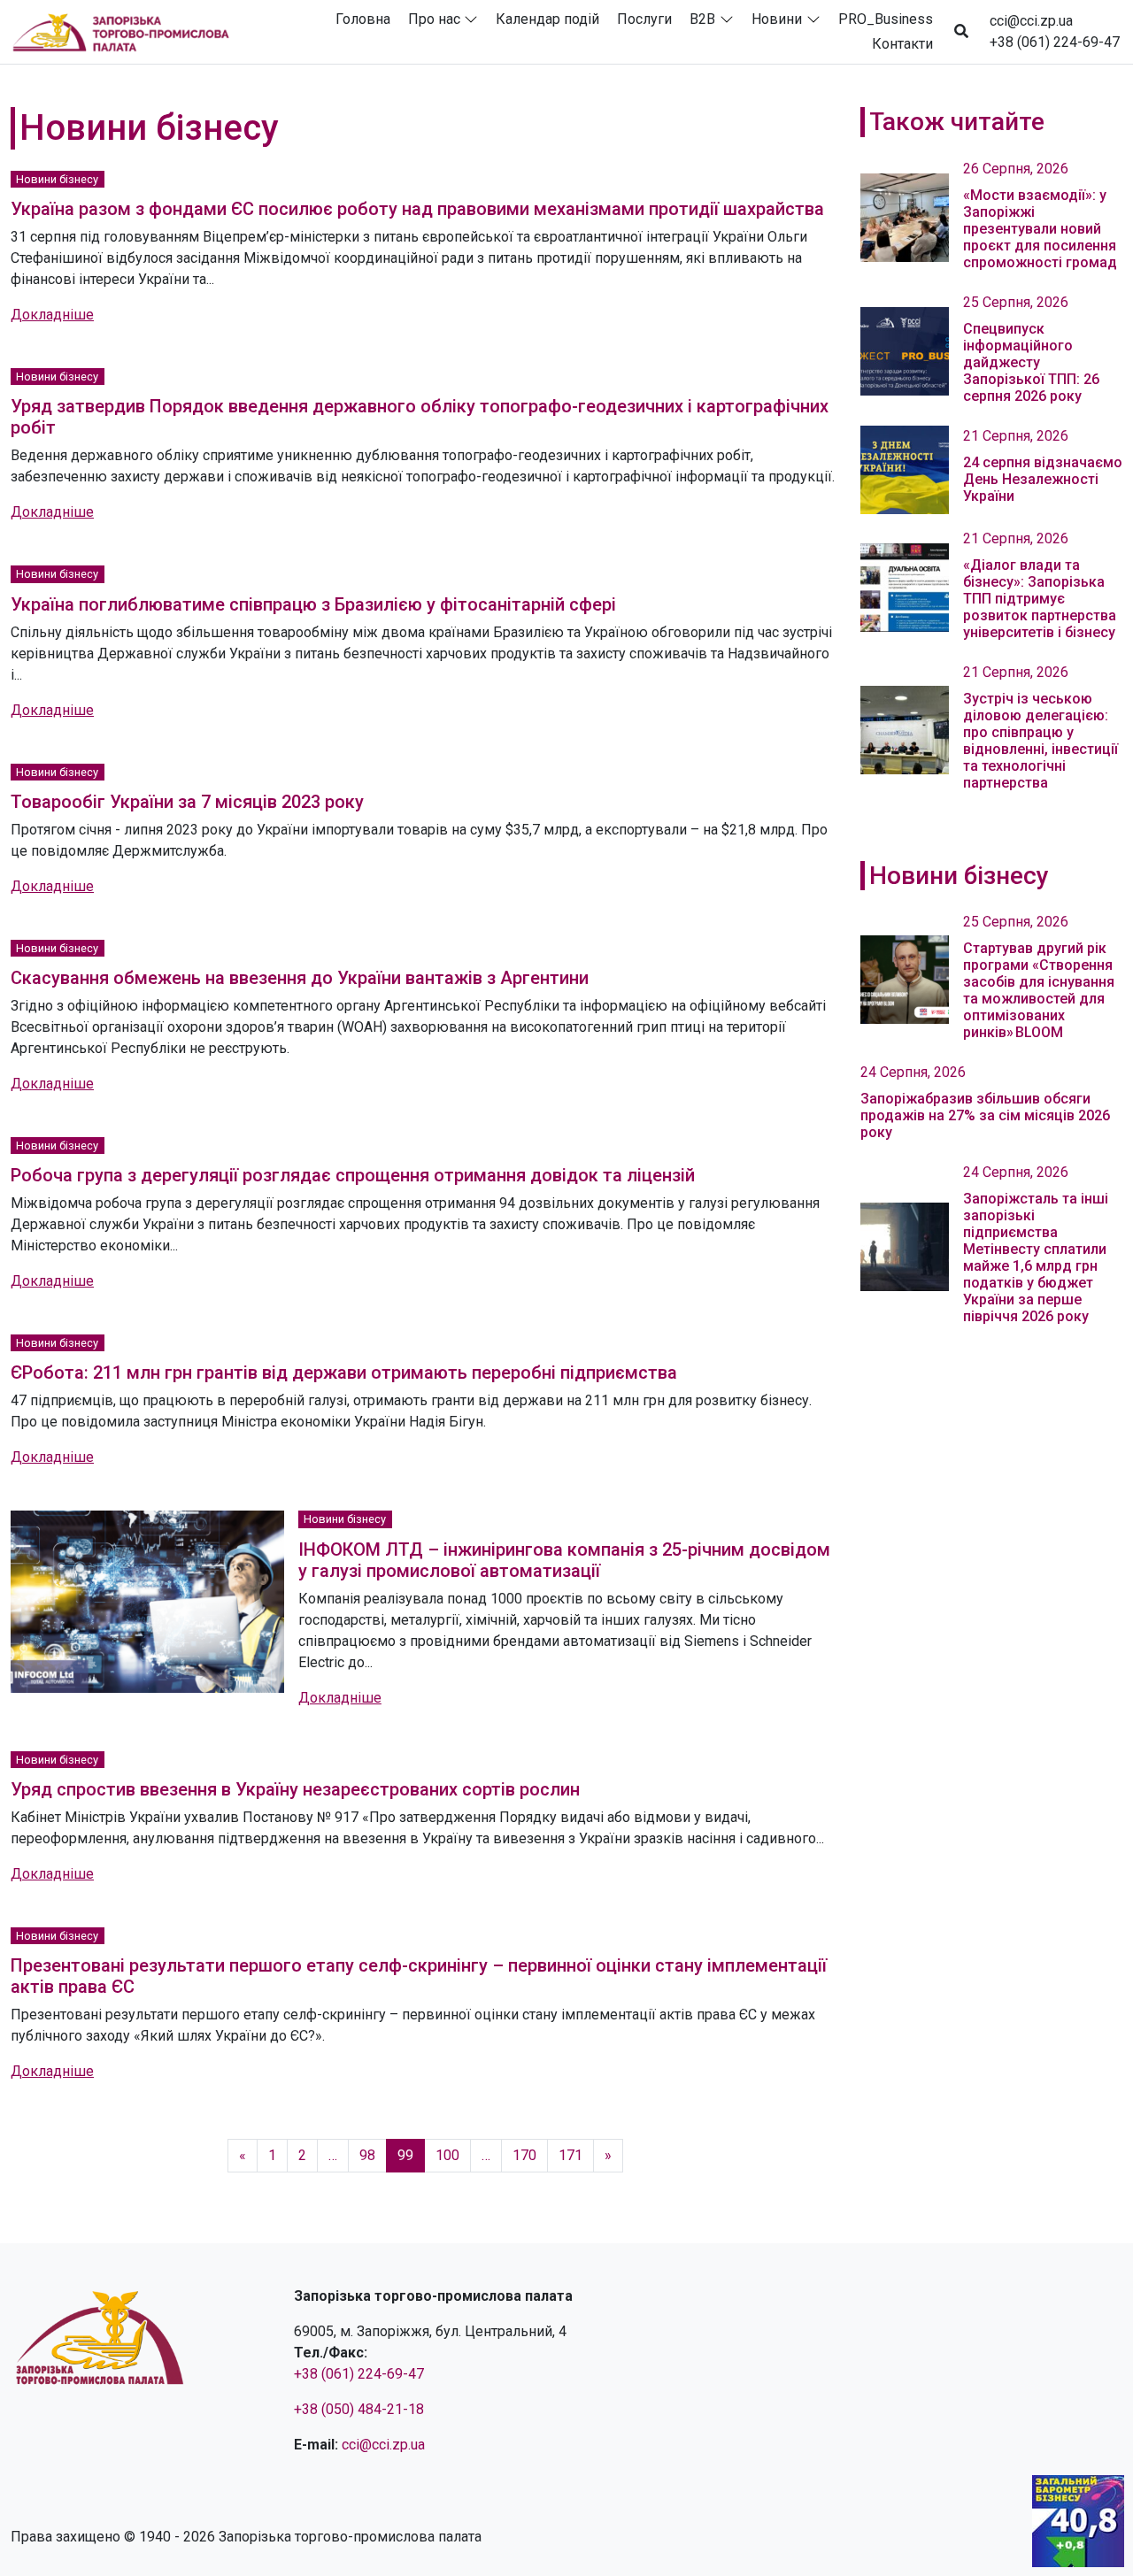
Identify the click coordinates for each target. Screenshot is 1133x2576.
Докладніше (52, 315)
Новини (777, 19)
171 (570, 2155)
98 (367, 2155)
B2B (702, 19)
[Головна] (128, 32)
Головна (363, 19)
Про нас (434, 19)
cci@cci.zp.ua (1031, 21)
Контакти (902, 44)
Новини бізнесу (57, 179)
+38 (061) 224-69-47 (1055, 42)
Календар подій (547, 19)
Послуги (644, 19)
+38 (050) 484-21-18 (359, 2409)
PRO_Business (886, 19)
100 (447, 2155)
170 (524, 2155)
